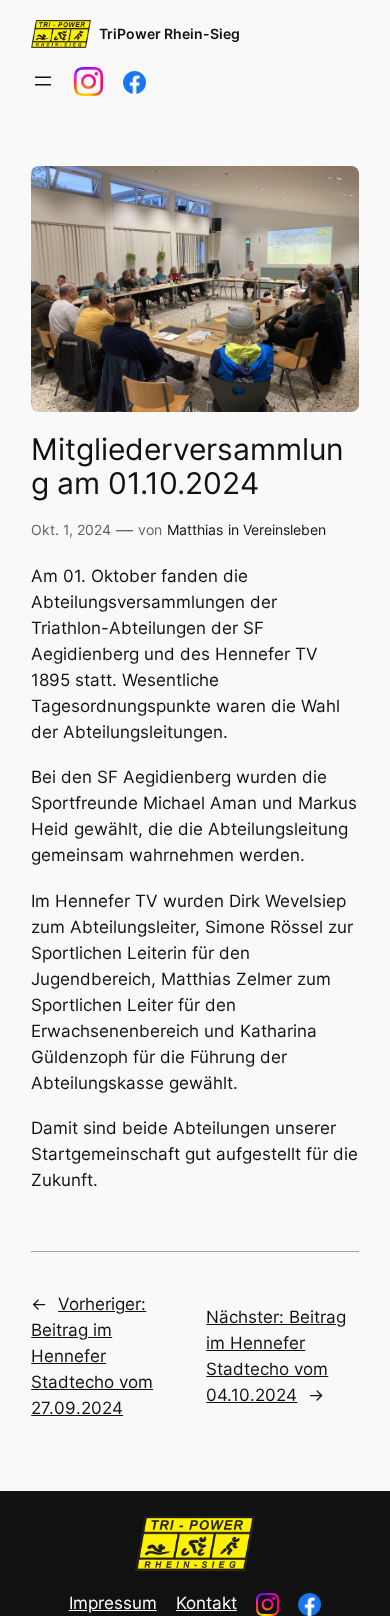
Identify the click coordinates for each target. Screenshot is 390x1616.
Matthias (195, 529)
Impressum (113, 1603)
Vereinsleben (284, 529)
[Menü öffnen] (43, 81)
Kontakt (206, 1603)
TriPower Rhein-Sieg (169, 33)
